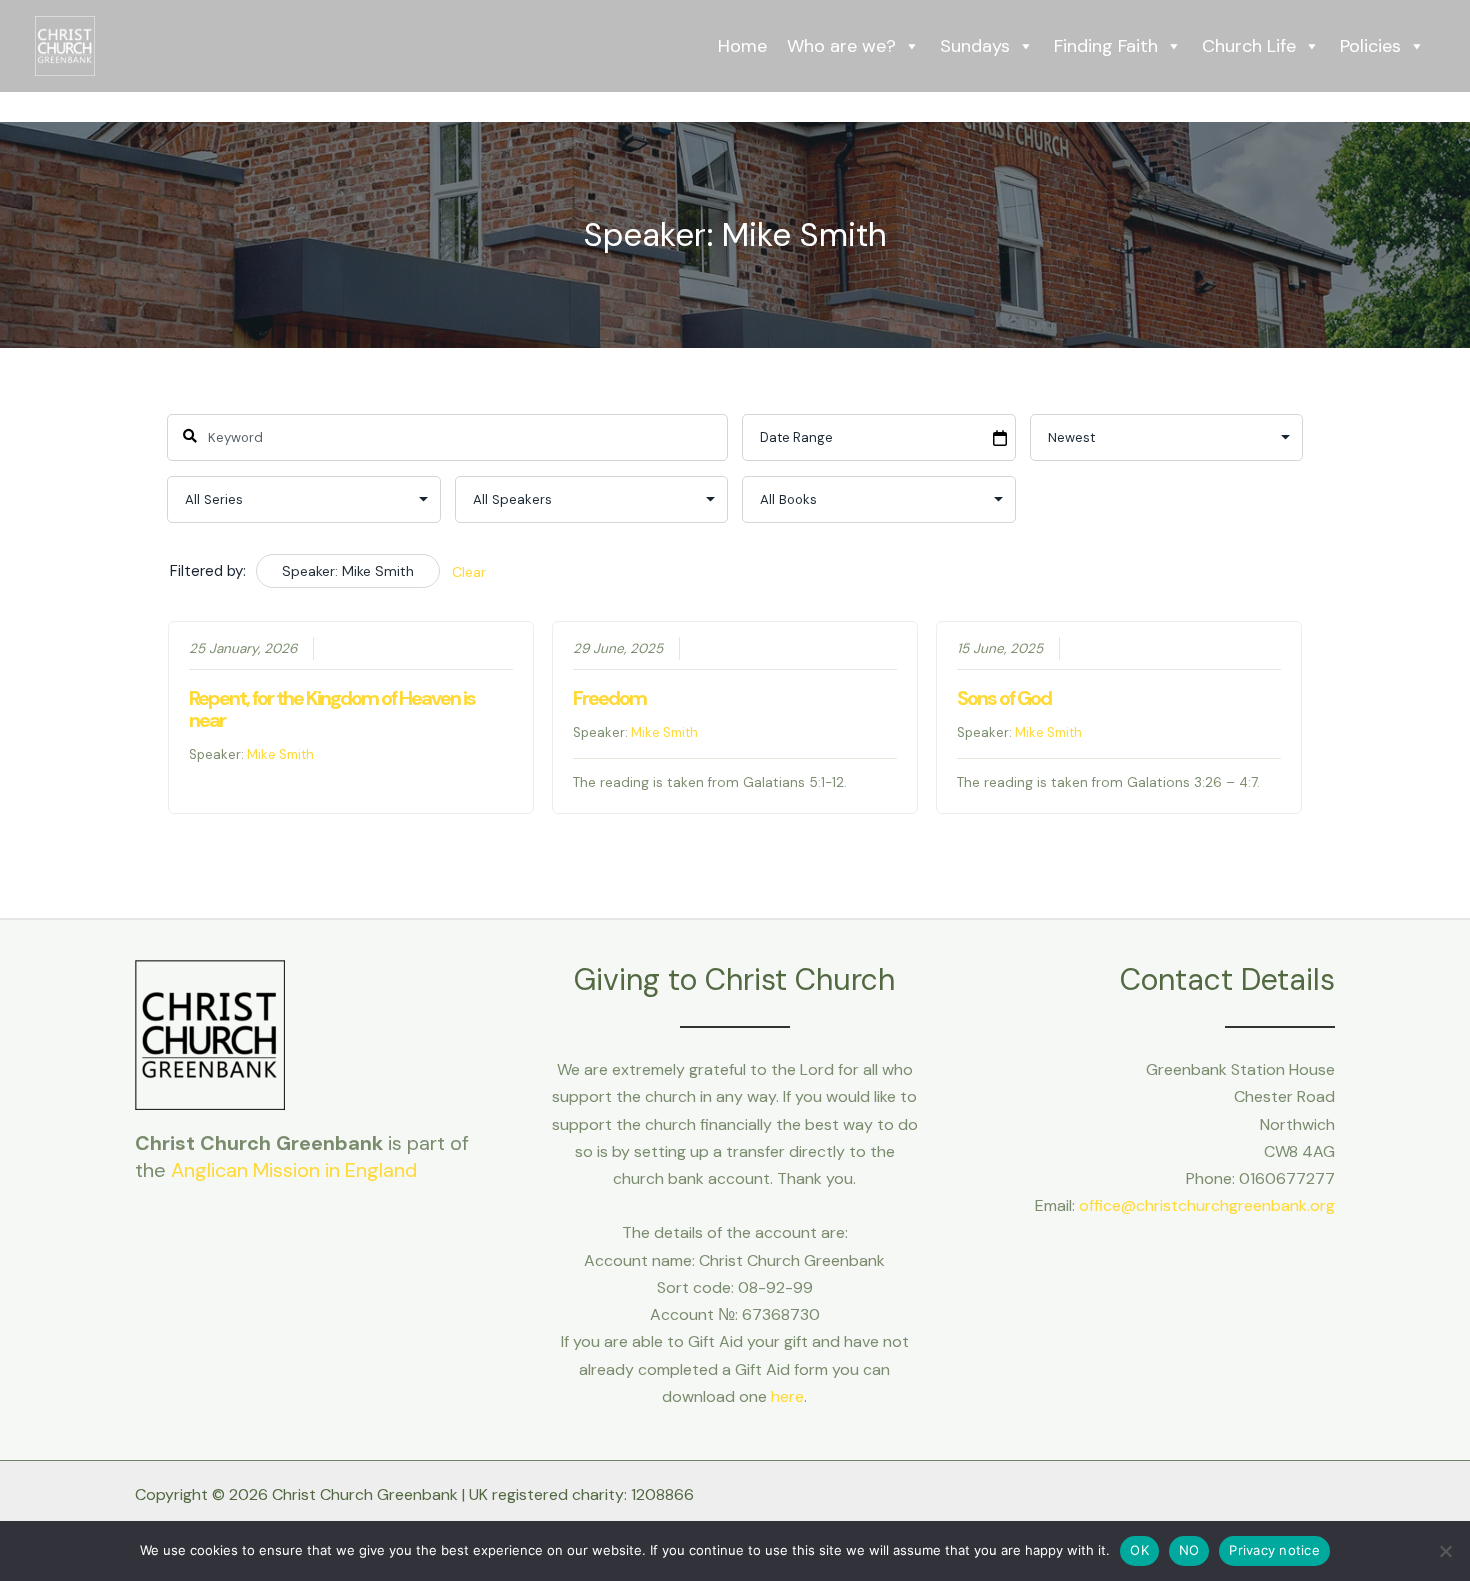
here (787, 1396)
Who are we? (841, 46)
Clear (469, 572)
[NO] (1445, 1551)
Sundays (975, 46)
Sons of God (1004, 698)
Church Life (1249, 46)
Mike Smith (280, 754)
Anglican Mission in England (294, 1170)
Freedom (609, 698)
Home (742, 46)
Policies (1370, 46)
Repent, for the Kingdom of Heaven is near (332, 709)
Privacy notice (1274, 1550)
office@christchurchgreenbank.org (1207, 1205)
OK (1139, 1550)
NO (1189, 1550)
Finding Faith (1106, 46)
